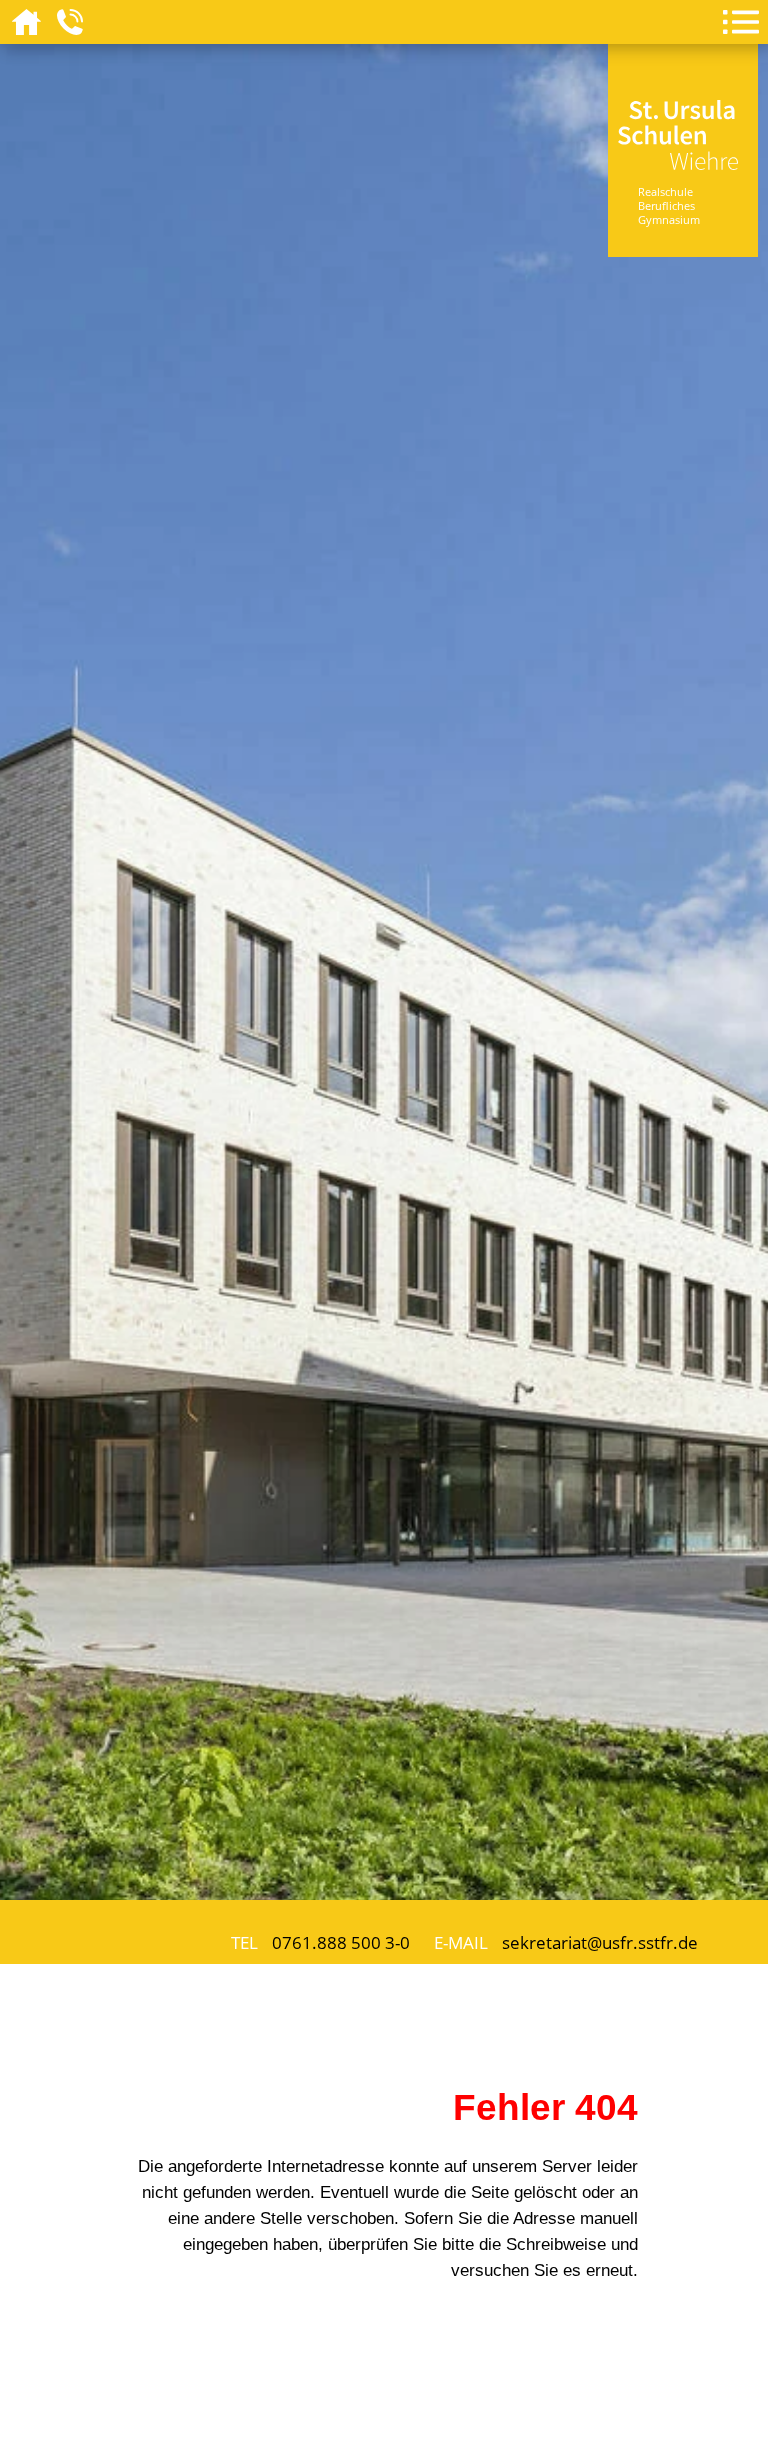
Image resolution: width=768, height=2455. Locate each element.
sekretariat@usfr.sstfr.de (600, 1942)
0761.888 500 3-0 (341, 1942)
